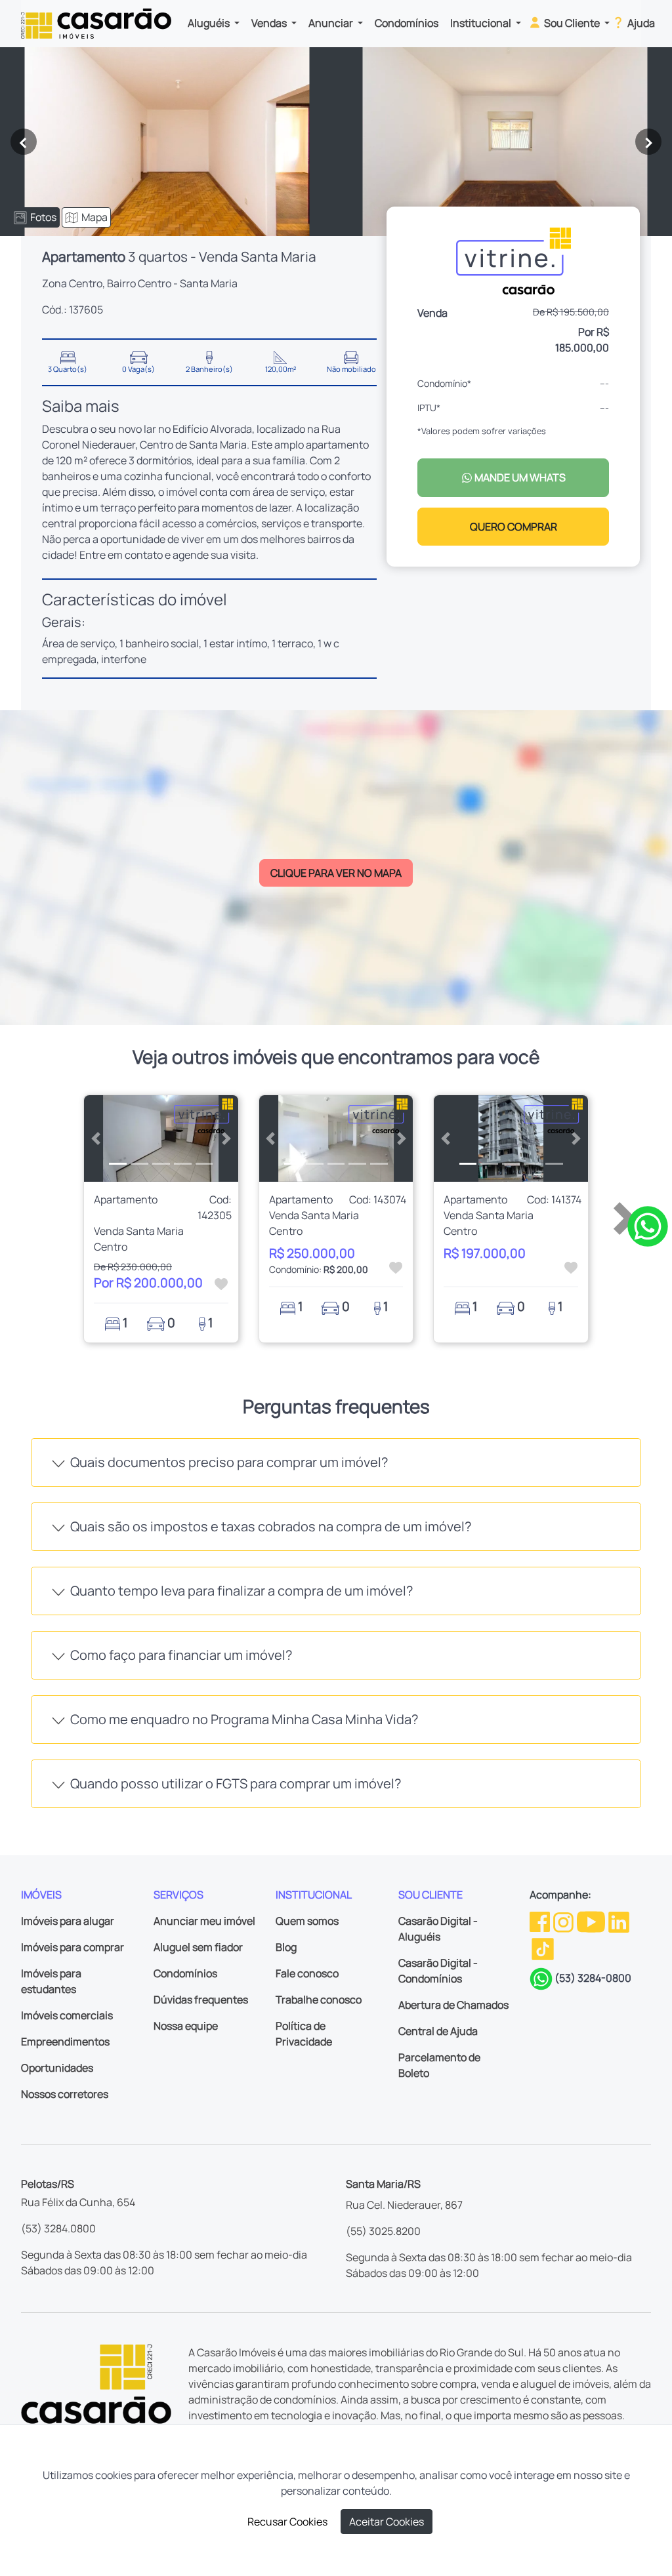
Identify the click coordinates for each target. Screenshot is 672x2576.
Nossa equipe (186, 2026)
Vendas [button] (270, 23)
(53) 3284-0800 (593, 1978)
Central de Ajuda (438, 2031)
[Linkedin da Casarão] (619, 1921)
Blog (286, 1947)
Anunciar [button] (332, 23)
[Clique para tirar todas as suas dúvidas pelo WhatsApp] (648, 1225)
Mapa (94, 217)
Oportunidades (57, 2068)
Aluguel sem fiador (198, 1947)
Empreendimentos (65, 2042)
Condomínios (407, 23)
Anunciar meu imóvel (204, 1921)
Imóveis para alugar (68, 1921)
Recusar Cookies (287, 2522)
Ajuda (640, 23)
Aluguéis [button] (210, 23)
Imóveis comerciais (67, 2015)
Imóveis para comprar (73, 1947)
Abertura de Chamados (453, 2005)
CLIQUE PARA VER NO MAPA (336, 873)
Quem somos (307, 1921)
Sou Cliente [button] (572, 23)
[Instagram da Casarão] (564, 1921)
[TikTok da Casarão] (543, 1948)
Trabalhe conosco (319, 2000)
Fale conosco (307, 1973)
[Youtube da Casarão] (592, 1921)
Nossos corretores (65, 2094)
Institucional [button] (482, 23)
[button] (95, 1138)
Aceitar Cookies (387, 2522)
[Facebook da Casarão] (541, 1921)
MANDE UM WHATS (519, 477)
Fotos (43, 217)
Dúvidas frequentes (201, 2000)
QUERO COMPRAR (514, 527)
